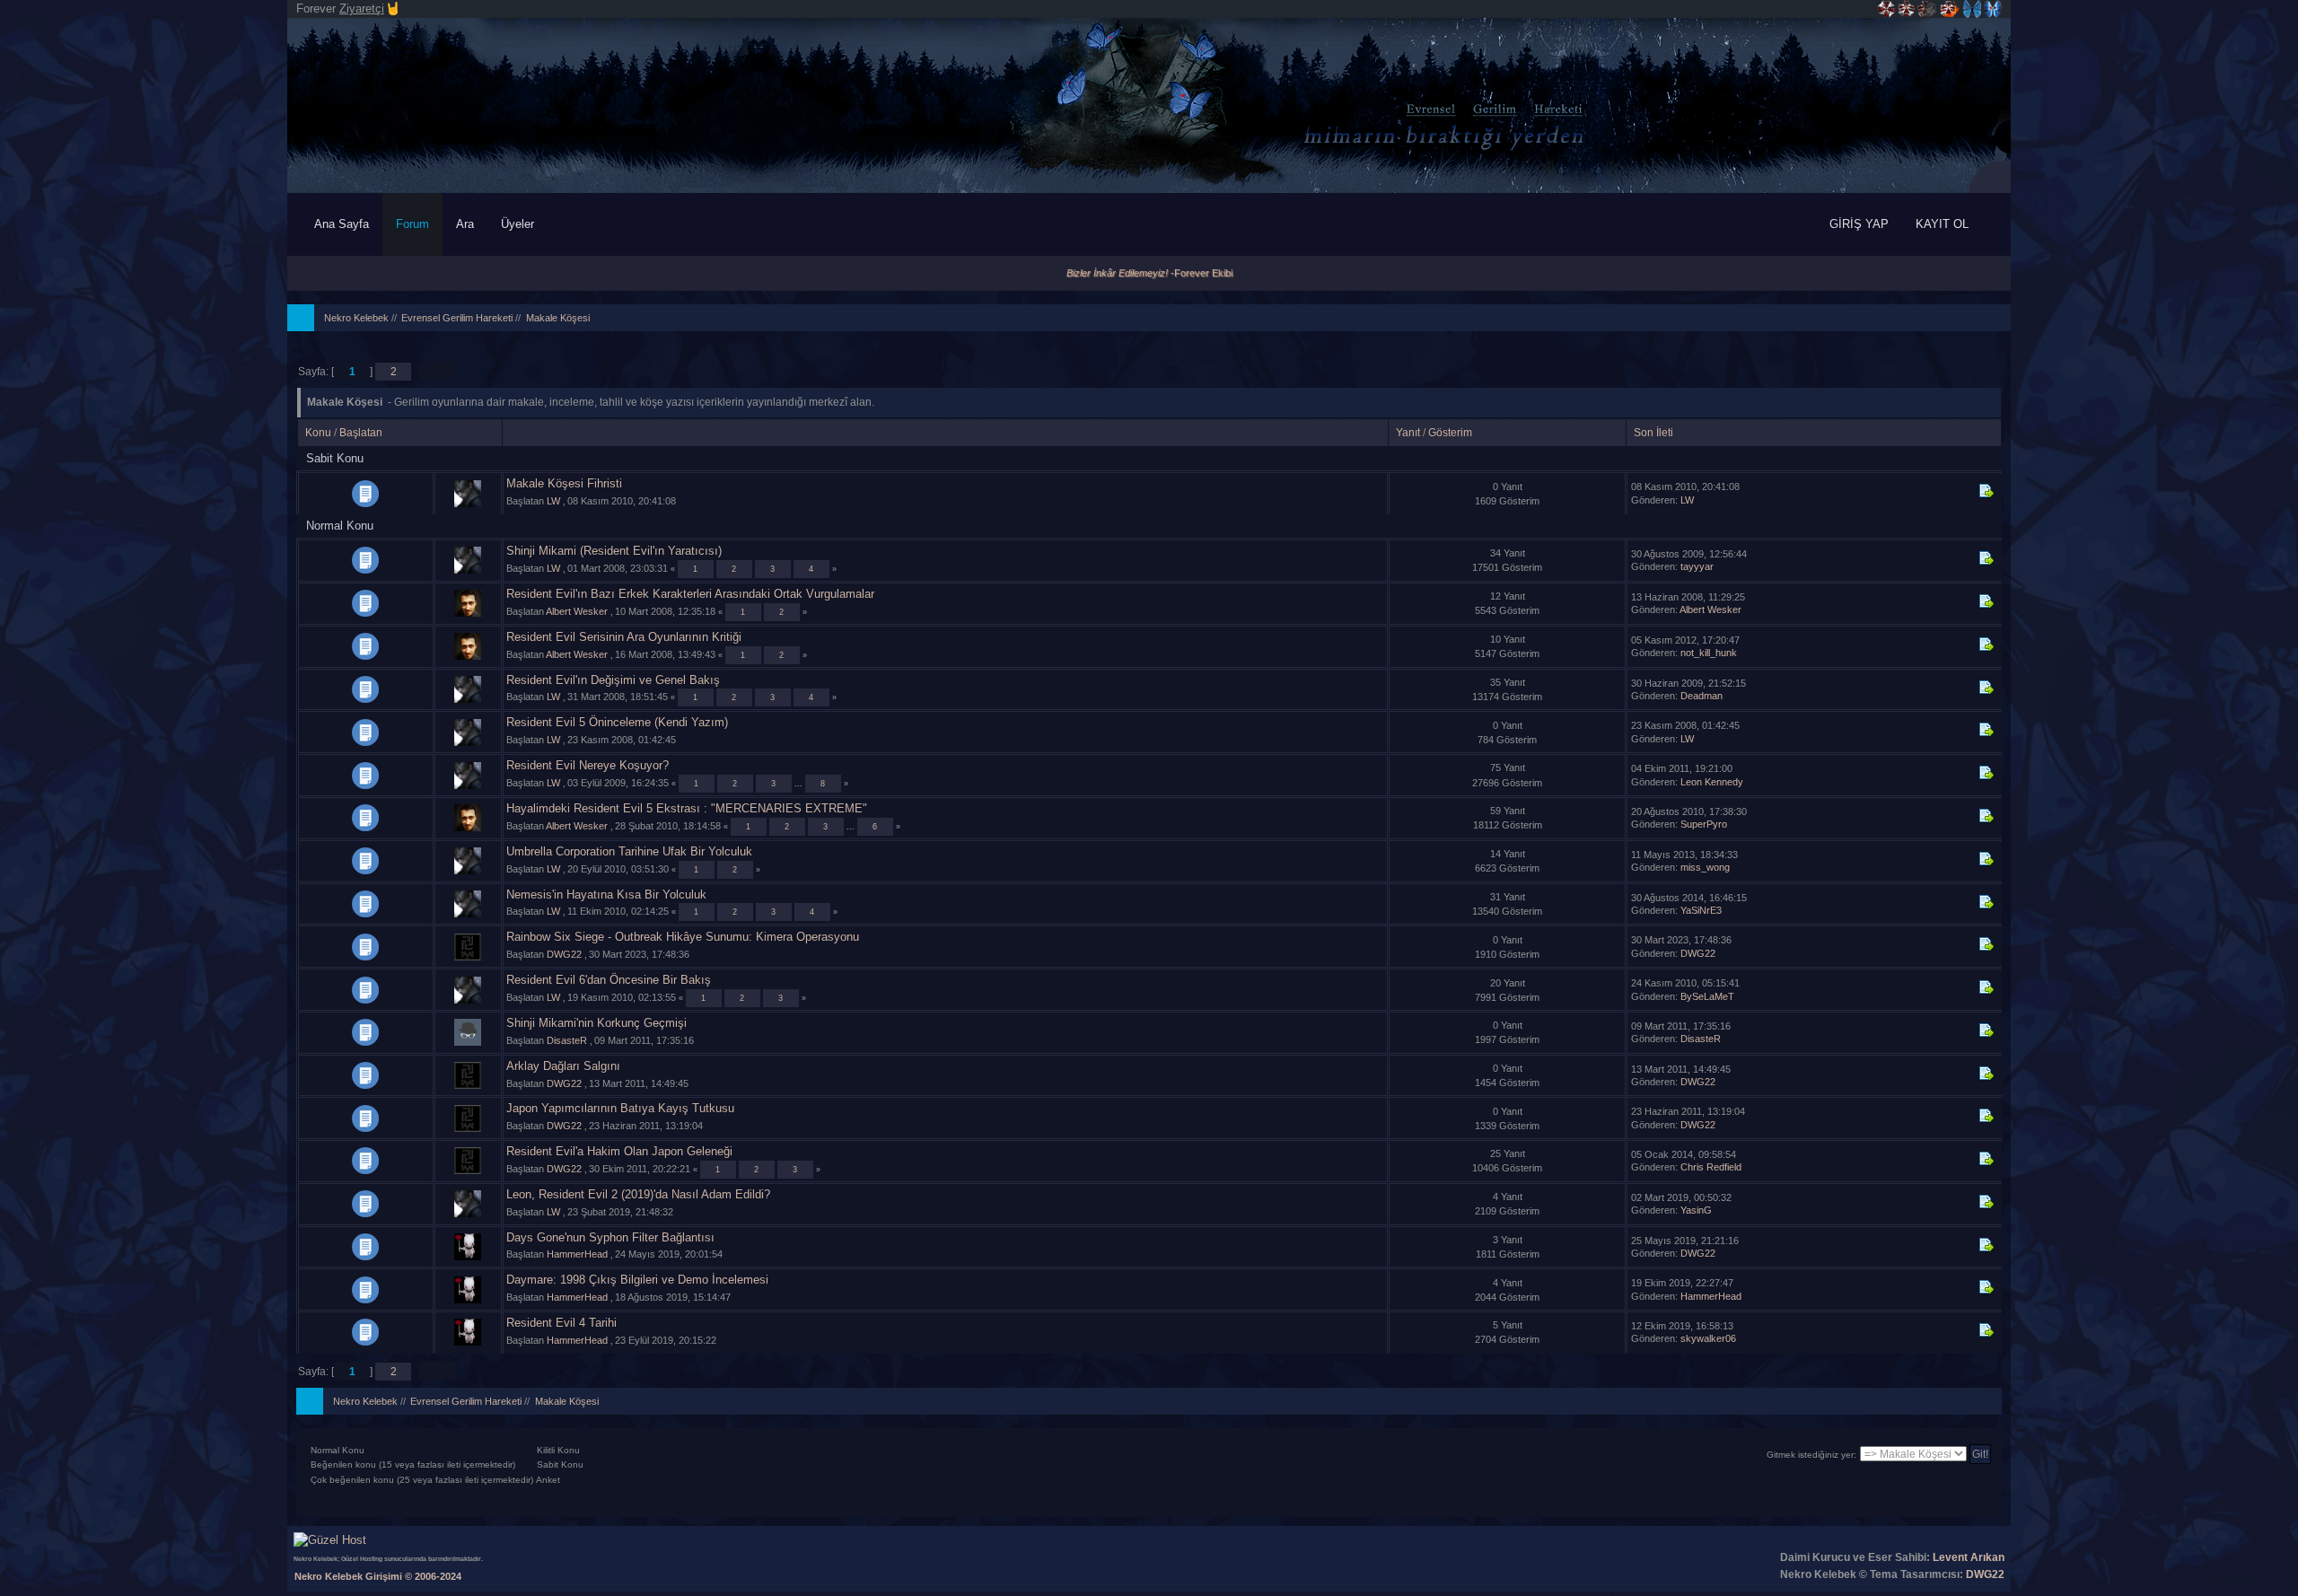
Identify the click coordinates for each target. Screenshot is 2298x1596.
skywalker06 (1708, 1338)
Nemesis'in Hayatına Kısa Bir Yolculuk (606, 894)
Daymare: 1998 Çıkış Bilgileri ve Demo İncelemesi (637, 1280)
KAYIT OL (1942, 224)
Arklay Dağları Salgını (563, 1066)
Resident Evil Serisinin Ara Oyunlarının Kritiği (624, 637)
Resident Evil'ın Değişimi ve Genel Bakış (613, 680)
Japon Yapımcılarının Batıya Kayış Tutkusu (620, 1108)
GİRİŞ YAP (1859, 224)
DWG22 (564, 954)
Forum (412, 224)
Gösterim (1450, 433)
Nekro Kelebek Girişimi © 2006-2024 (378, 1576)
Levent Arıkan (1969, 1557)
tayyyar (1697, 566)
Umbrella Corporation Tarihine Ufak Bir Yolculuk (629, 851)
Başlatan (361, 433)
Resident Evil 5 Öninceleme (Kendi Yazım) (617, 722)
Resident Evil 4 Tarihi (561, 1323)
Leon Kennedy (1712, 782)
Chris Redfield (1711, 1167)
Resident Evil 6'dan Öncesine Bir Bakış (609, 980)
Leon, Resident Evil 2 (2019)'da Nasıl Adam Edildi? (638, 1194)
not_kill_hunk (1709, 653)
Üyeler (519, 224)
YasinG (1696, 1210)
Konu (318, 433)
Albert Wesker (577, 611)
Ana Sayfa (342, 224)
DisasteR (567, 1040)
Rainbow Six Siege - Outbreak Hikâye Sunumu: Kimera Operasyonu (683, 937)
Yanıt (1408, 433)
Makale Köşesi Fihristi (564, 483)
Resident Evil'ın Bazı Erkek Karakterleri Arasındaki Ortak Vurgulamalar (690, 594)
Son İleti (1653, 433)
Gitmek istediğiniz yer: (1811, 1455)
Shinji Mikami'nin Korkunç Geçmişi (596, 1023)
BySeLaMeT (1707, 996)
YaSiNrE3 (1701, 910)
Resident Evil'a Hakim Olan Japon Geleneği (619, 1151)
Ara (465, 224)
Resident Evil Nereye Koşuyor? (588, 765)
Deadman (1702, 696)
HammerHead (577, 1254)
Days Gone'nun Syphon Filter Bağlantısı (610, 1237)
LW (553, 501)
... (800, 783)
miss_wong (1705, 867)
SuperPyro (1704, 824)
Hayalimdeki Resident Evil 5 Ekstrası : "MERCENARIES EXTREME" (687, 808)
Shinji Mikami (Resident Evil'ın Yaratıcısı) (614, 551)
